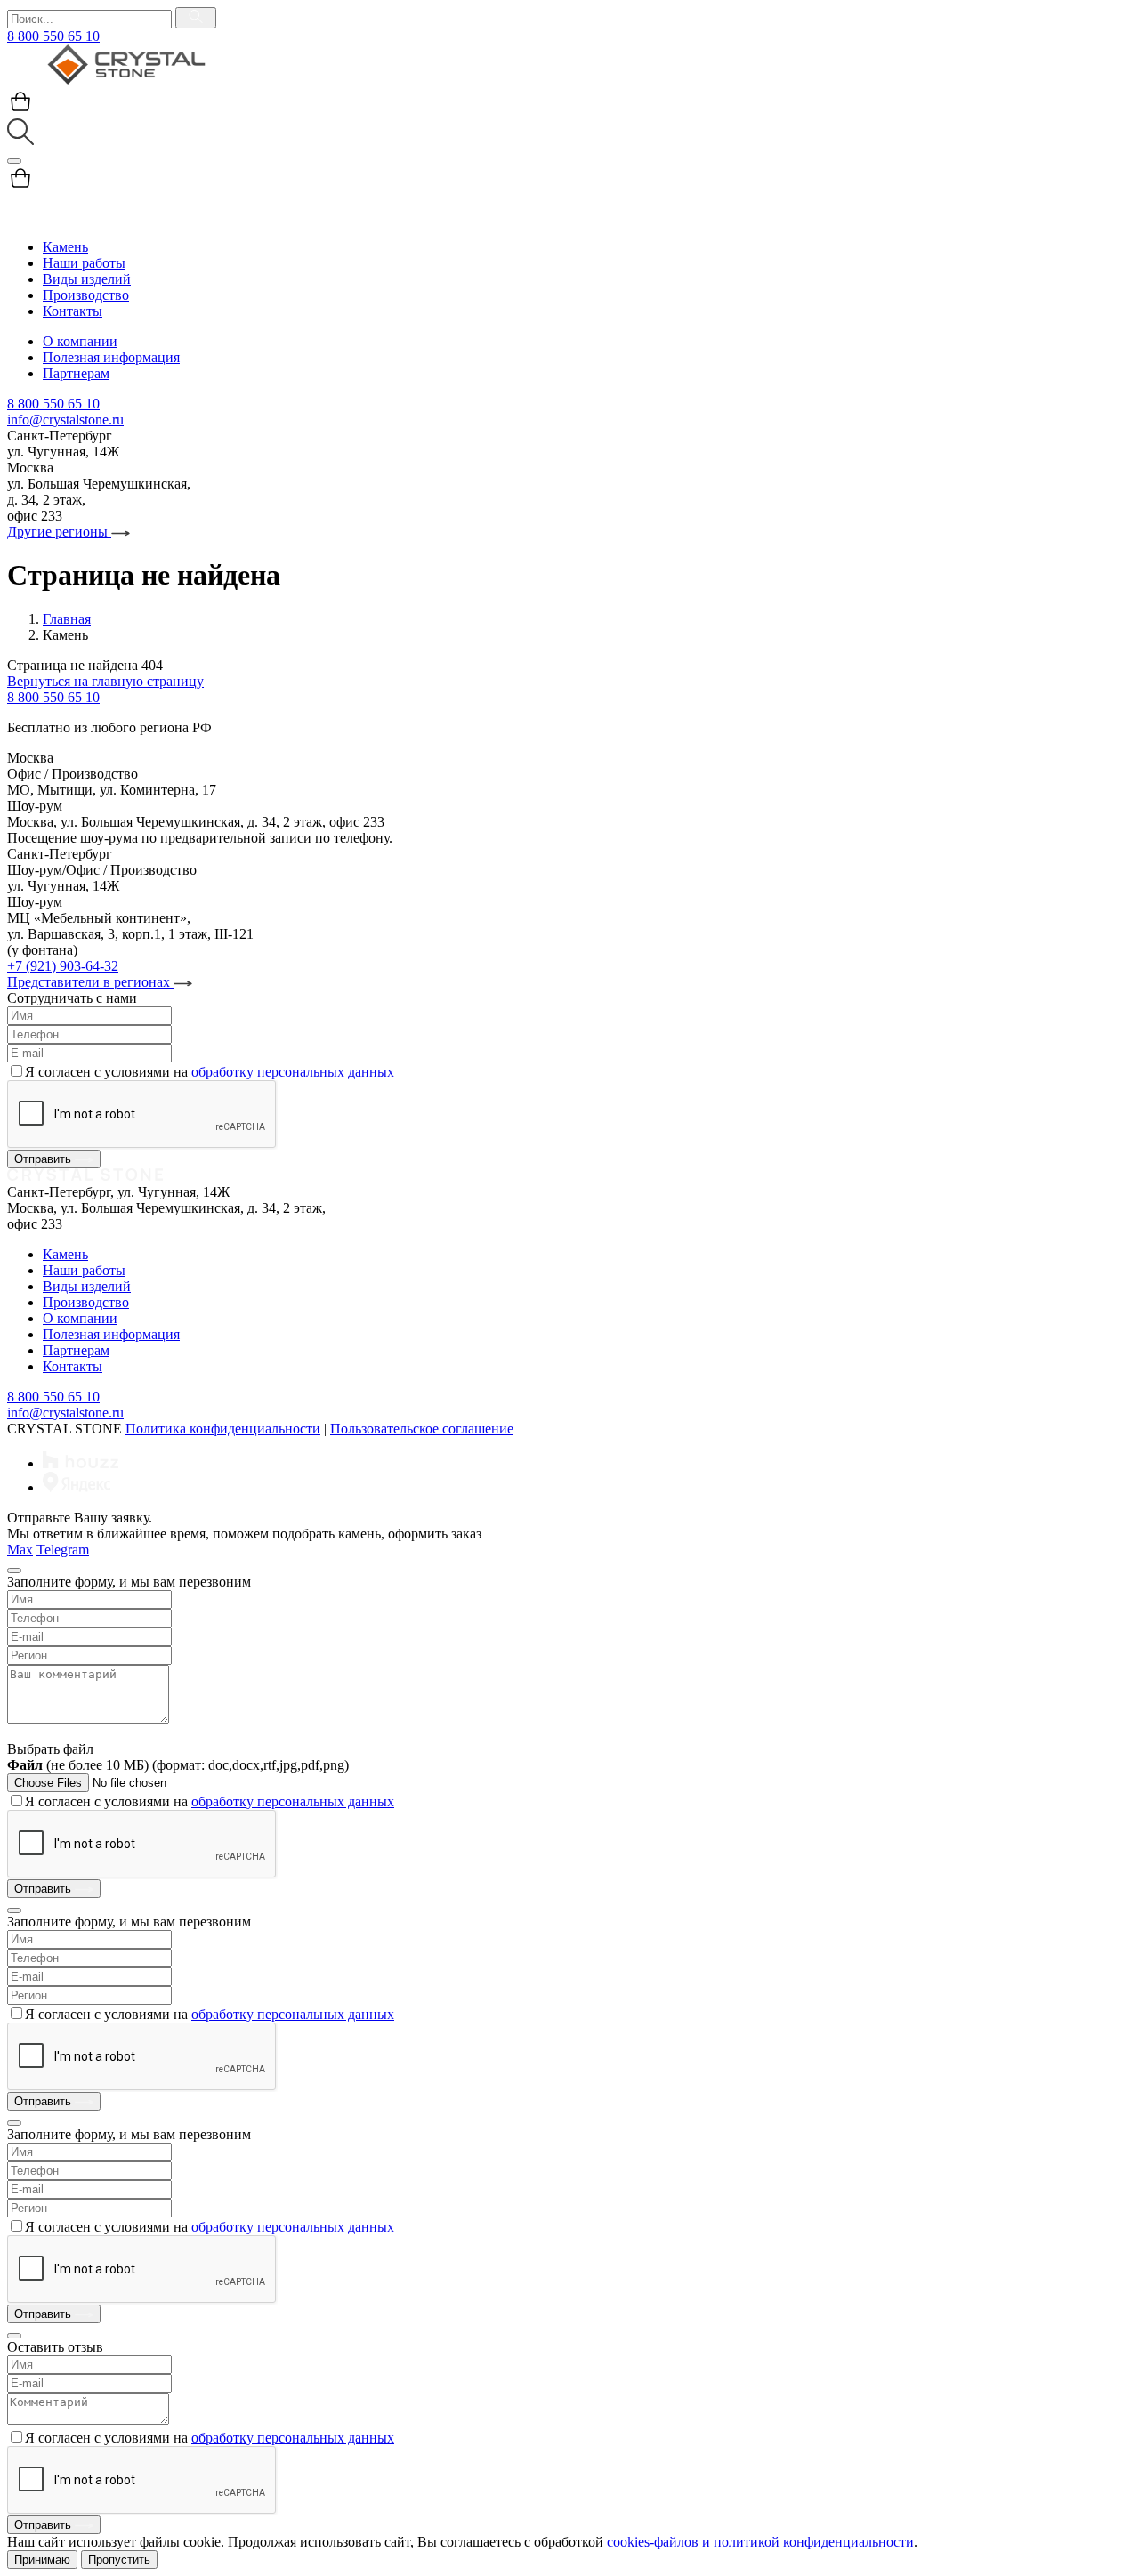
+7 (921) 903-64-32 (63, 966)
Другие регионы (59, 532)
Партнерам (76, 373)
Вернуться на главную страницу (105, 681)
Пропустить (119, 2560)
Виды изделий (87, 279)
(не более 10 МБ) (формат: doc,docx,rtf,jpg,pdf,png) (178, 1765)
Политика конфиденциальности (223, 1429)
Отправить (44, 1159)
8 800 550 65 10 (53, 36)
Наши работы (84, 263)
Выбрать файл (50, 1749)
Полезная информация (111, 357)
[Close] (14, 1571)
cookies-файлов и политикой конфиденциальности (760, 2542)
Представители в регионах (90, 982)
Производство (86, 295)
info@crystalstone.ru (65, 420)
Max (20, 1550)
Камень (65, 247)
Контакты (73, 311)
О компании (80, 341)
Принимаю (42, 2560)
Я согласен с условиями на (210, 1072)
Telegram (63, 1550)
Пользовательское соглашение (422, 1429)
